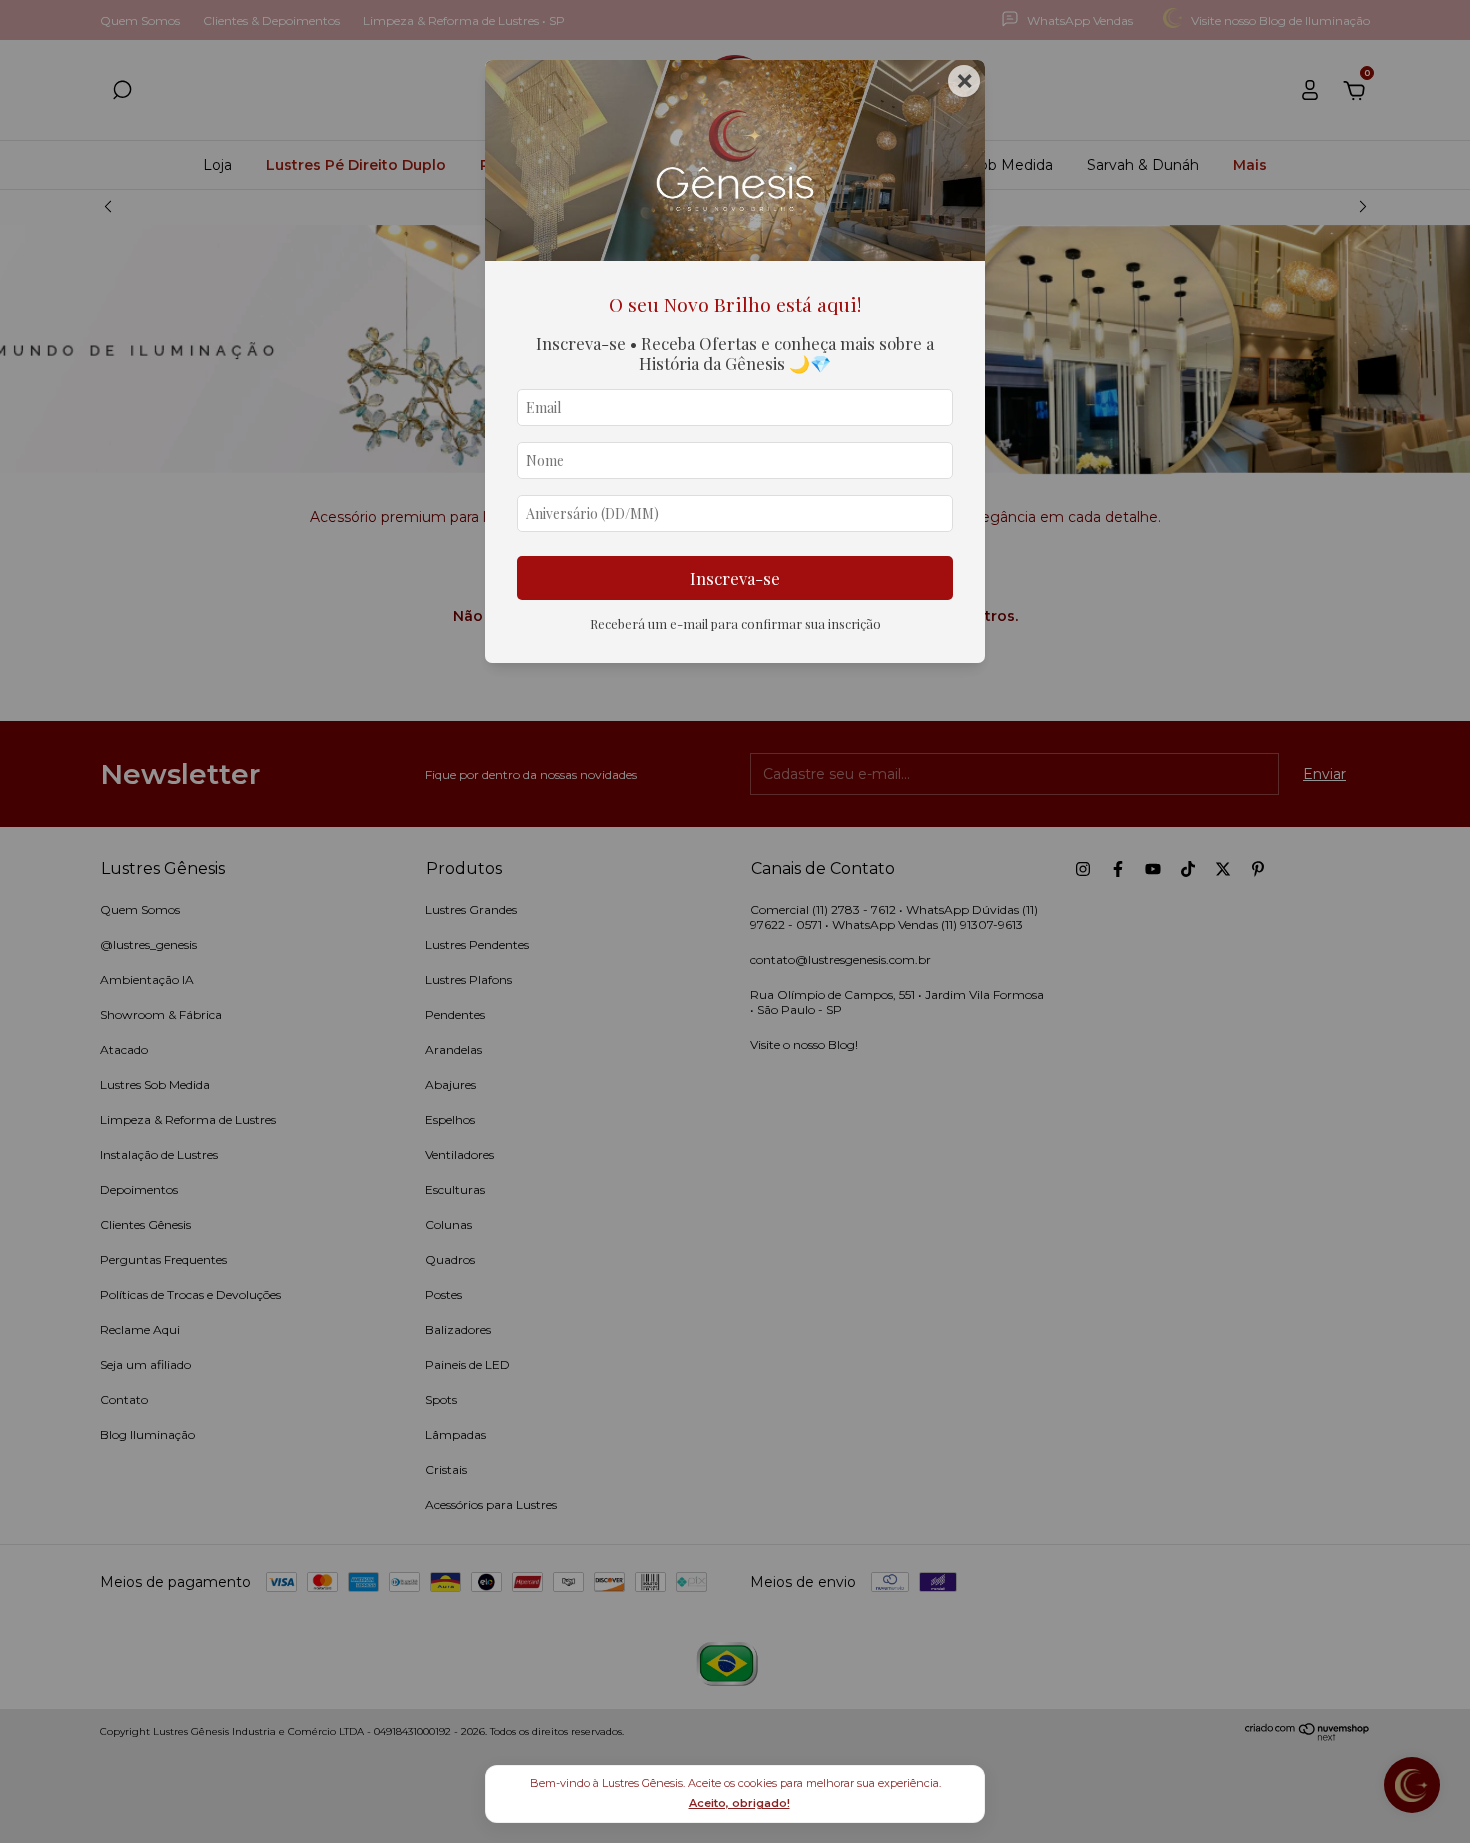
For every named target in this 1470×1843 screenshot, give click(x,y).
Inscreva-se (735, 578)
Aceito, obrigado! (739, 1803)
